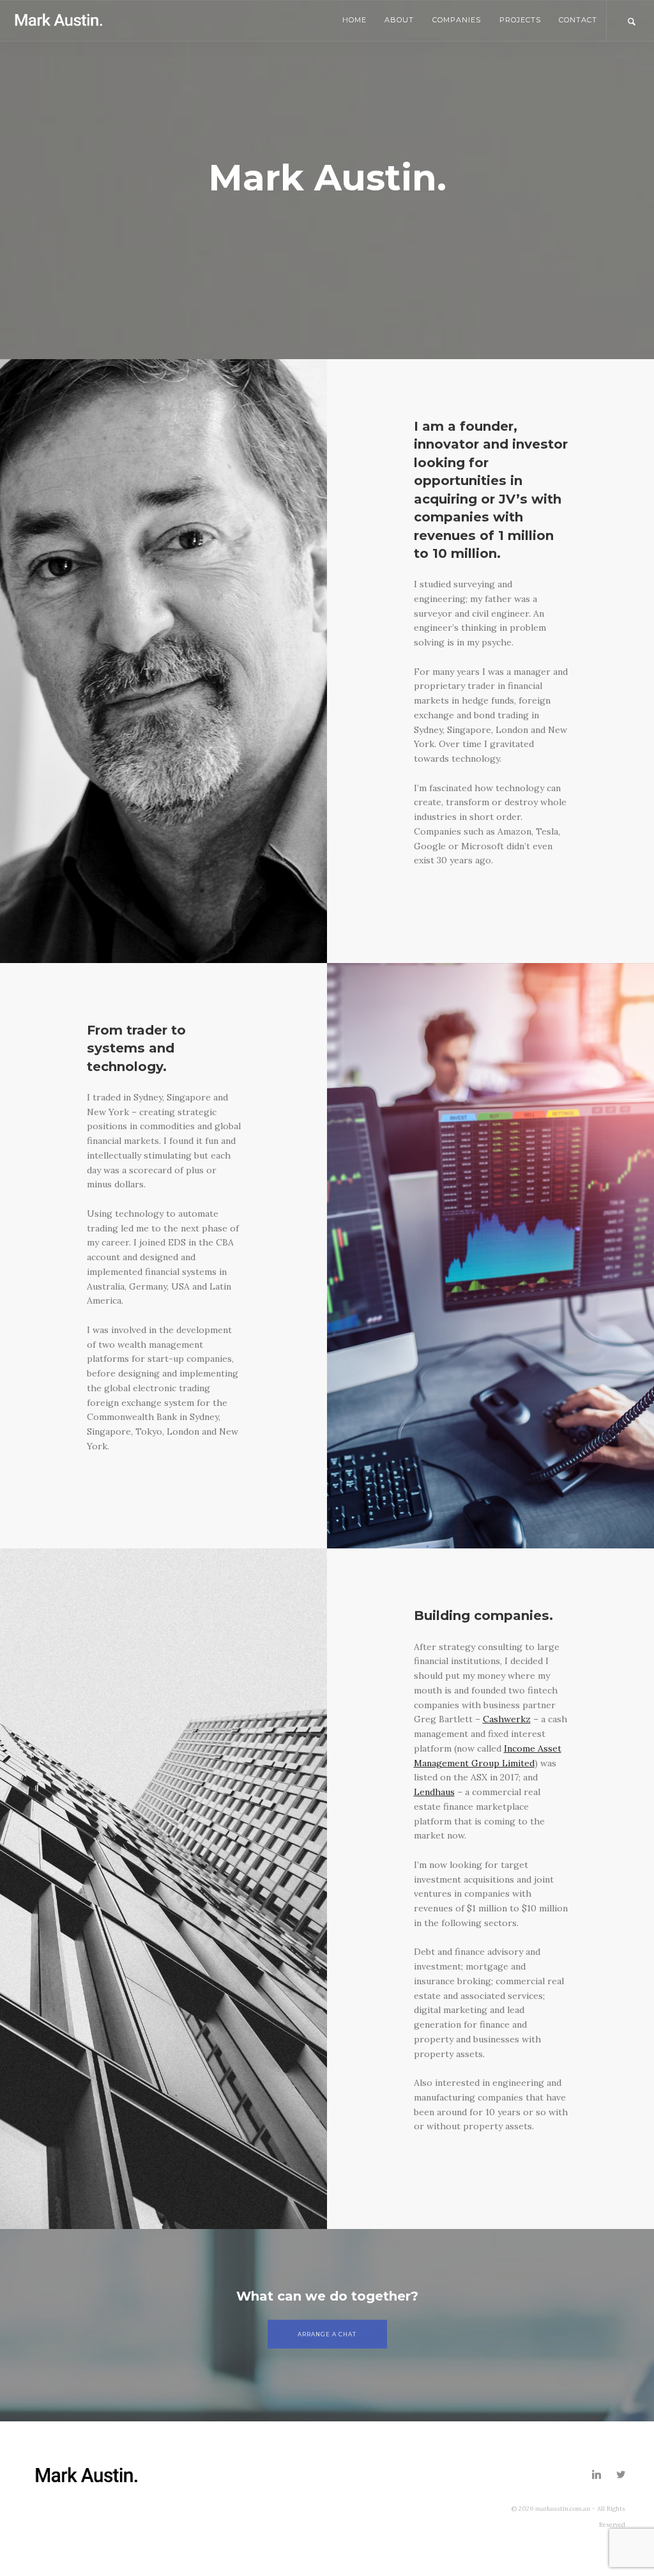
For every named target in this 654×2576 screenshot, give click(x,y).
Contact (578, 20)
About (399, 20)
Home (354, 20)
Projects (520, 20)
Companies (457, 20)
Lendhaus (434, 1792)
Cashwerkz (507, 1719)
